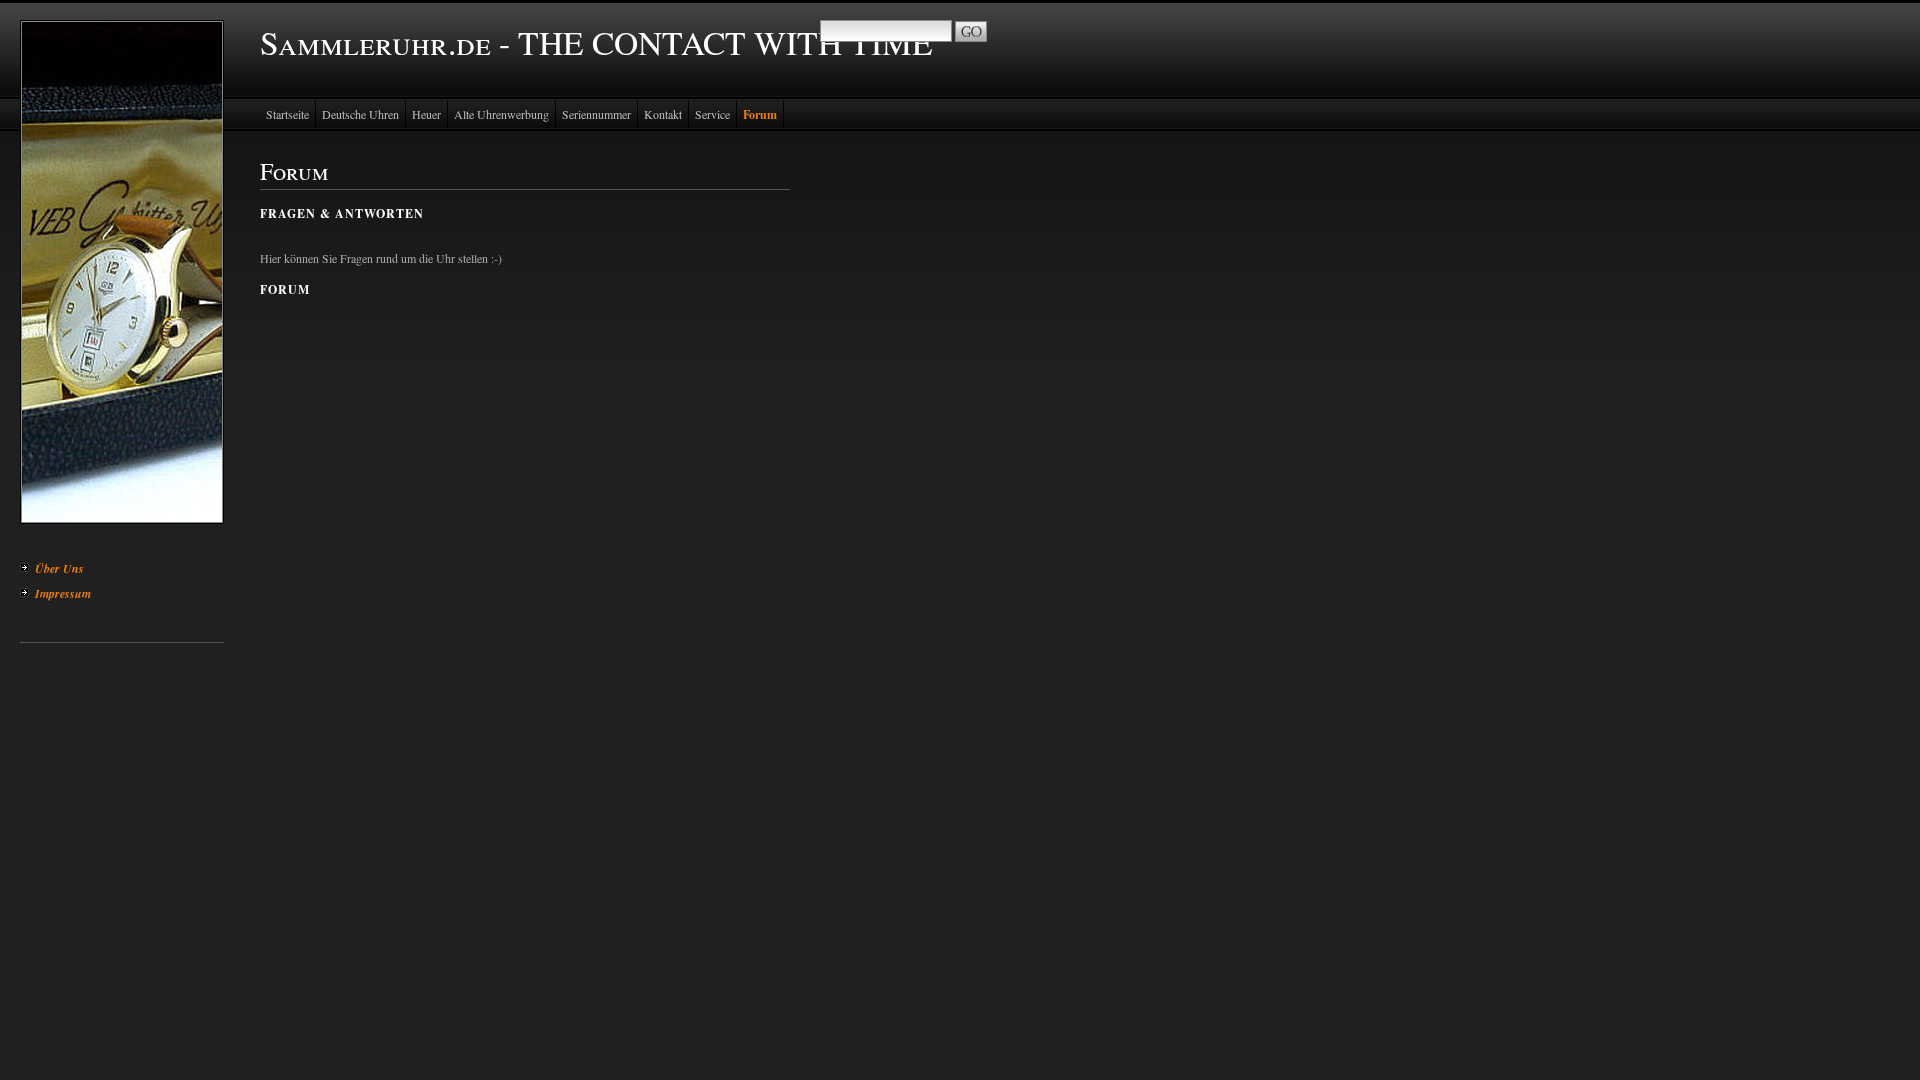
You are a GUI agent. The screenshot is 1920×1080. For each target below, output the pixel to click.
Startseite (287, 114)
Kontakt (663, 114)
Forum (760, 114)
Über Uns (59, 568)
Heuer (426, 114)
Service (712, 114)
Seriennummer (596, 114)
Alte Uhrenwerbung (501, 114)
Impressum (63, 593)
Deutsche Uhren (360, 114)
